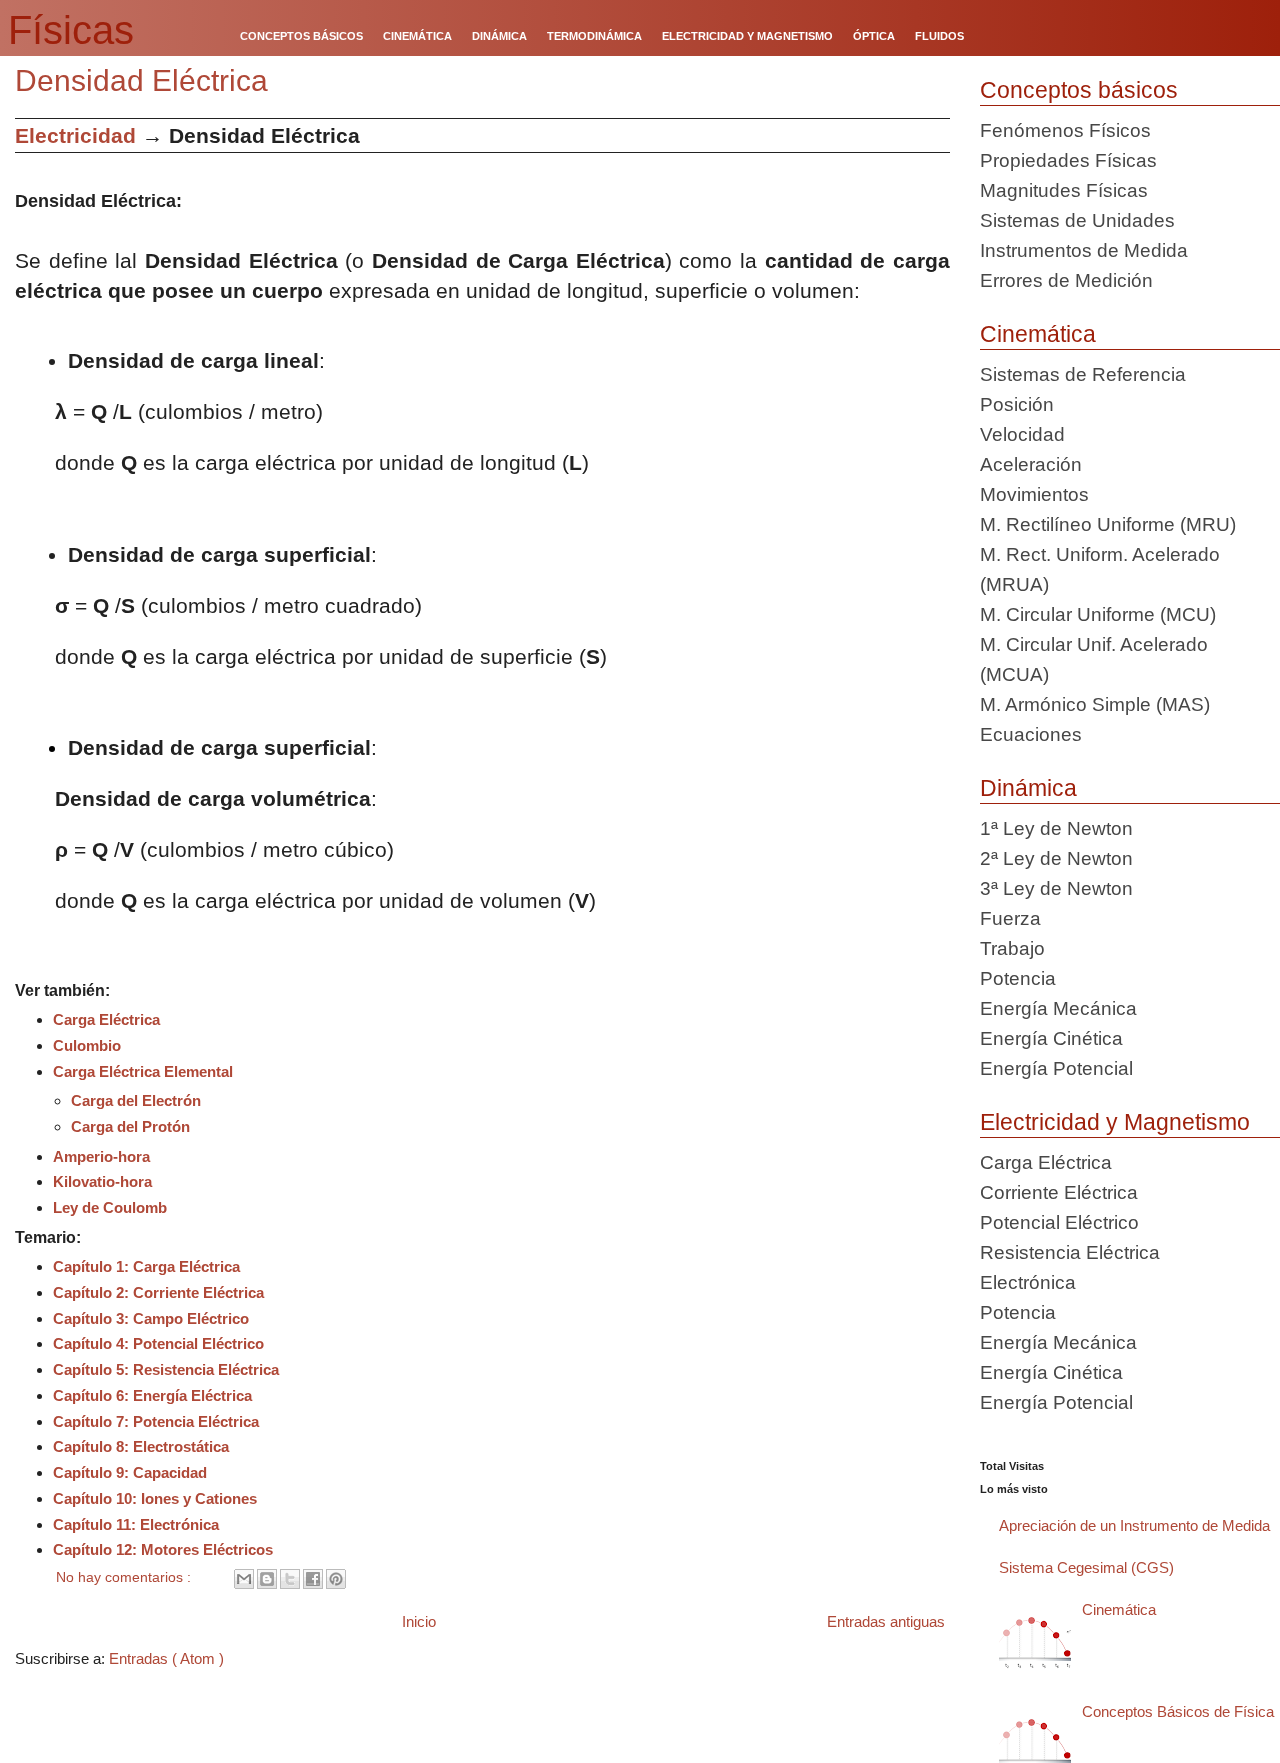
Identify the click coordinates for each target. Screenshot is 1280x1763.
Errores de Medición (1066, 280)
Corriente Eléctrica (1059, 1192)
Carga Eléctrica (106, 1019)
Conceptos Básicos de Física (1178, 1711)
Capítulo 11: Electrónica (136, 1524)
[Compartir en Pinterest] (336, 1579)
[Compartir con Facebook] (313, 1579)
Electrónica (1028, 1282)
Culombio (87, 1045)
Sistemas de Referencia (1083, 374)
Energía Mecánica (1058, 1008)
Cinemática (1038, 334)
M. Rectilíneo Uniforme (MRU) (1108, 524)
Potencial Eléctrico (1059, 1222)
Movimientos (1034, 494)
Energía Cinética (1051, 1038)
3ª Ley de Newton (1056, 888)
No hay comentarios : (125, 1577)
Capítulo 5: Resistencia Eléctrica (166, 1369)
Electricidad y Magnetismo (1115, 1122)
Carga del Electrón (136, 1100)
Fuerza (1010, 918)
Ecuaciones (1031, 734)
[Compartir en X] (290, 1579)
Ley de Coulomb (110, 1207)
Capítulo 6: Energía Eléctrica (152, 1395)
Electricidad (75, 135)
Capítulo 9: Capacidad (130, 1472)
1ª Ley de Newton (1056, 828)
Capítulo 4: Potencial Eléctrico (158, 1343)
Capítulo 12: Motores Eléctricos (163, 1549)
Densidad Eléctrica (141, 80)
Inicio (419, 1621)
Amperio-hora (101, 1156)
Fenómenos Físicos (1065, 130)
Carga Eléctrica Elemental (143, 1071)
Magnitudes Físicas (1064, 190)
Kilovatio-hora (102, 1181)
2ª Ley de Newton (1056, 858)
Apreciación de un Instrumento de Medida (1134, 1525)
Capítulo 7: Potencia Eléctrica (156, 1421)
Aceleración (1031, 464)
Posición (1017, 404)
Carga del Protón (130, 1126)
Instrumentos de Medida (1084, 250)
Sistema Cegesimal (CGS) (1086, 1567)
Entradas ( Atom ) (166, 1658)
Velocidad (1022, 434)
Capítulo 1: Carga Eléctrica (146, 1266)
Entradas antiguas (886, 1621)
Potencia (1018, 978)
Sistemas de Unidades (1077, 220)
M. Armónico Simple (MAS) (1095, 704)
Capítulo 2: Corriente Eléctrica (158, 1292)
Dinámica (1028, 788)
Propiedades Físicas (1068, 160)
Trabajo (1012, 948)
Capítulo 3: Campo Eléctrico (151, 1318)
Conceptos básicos (1079, 90)
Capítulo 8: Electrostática (141, 1446)
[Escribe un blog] (267, 1579)
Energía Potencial (1056, 1068)
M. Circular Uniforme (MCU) (1098, 614)
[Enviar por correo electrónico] (244, 1579)
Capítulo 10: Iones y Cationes (155, 1498)
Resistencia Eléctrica (1070, 1252)
